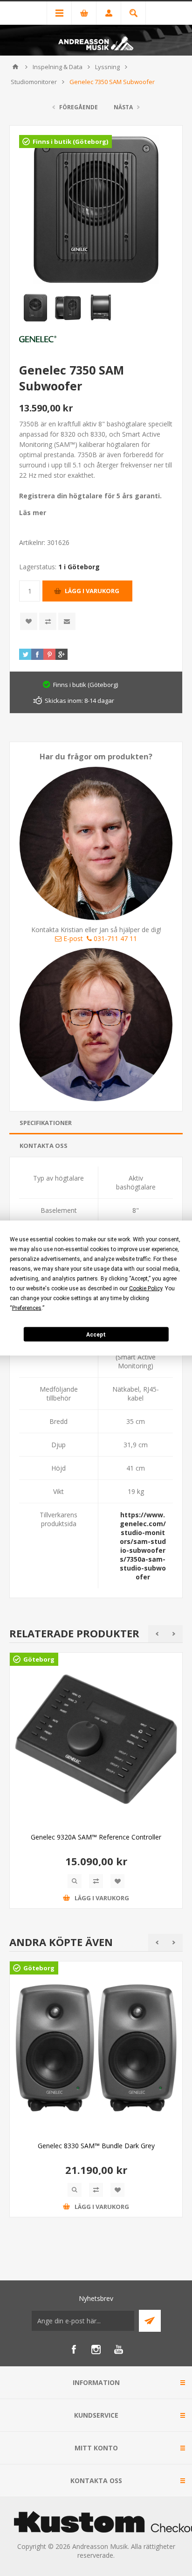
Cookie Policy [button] (146, 1288)
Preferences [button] (27, 1308)
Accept (96, 1334)
